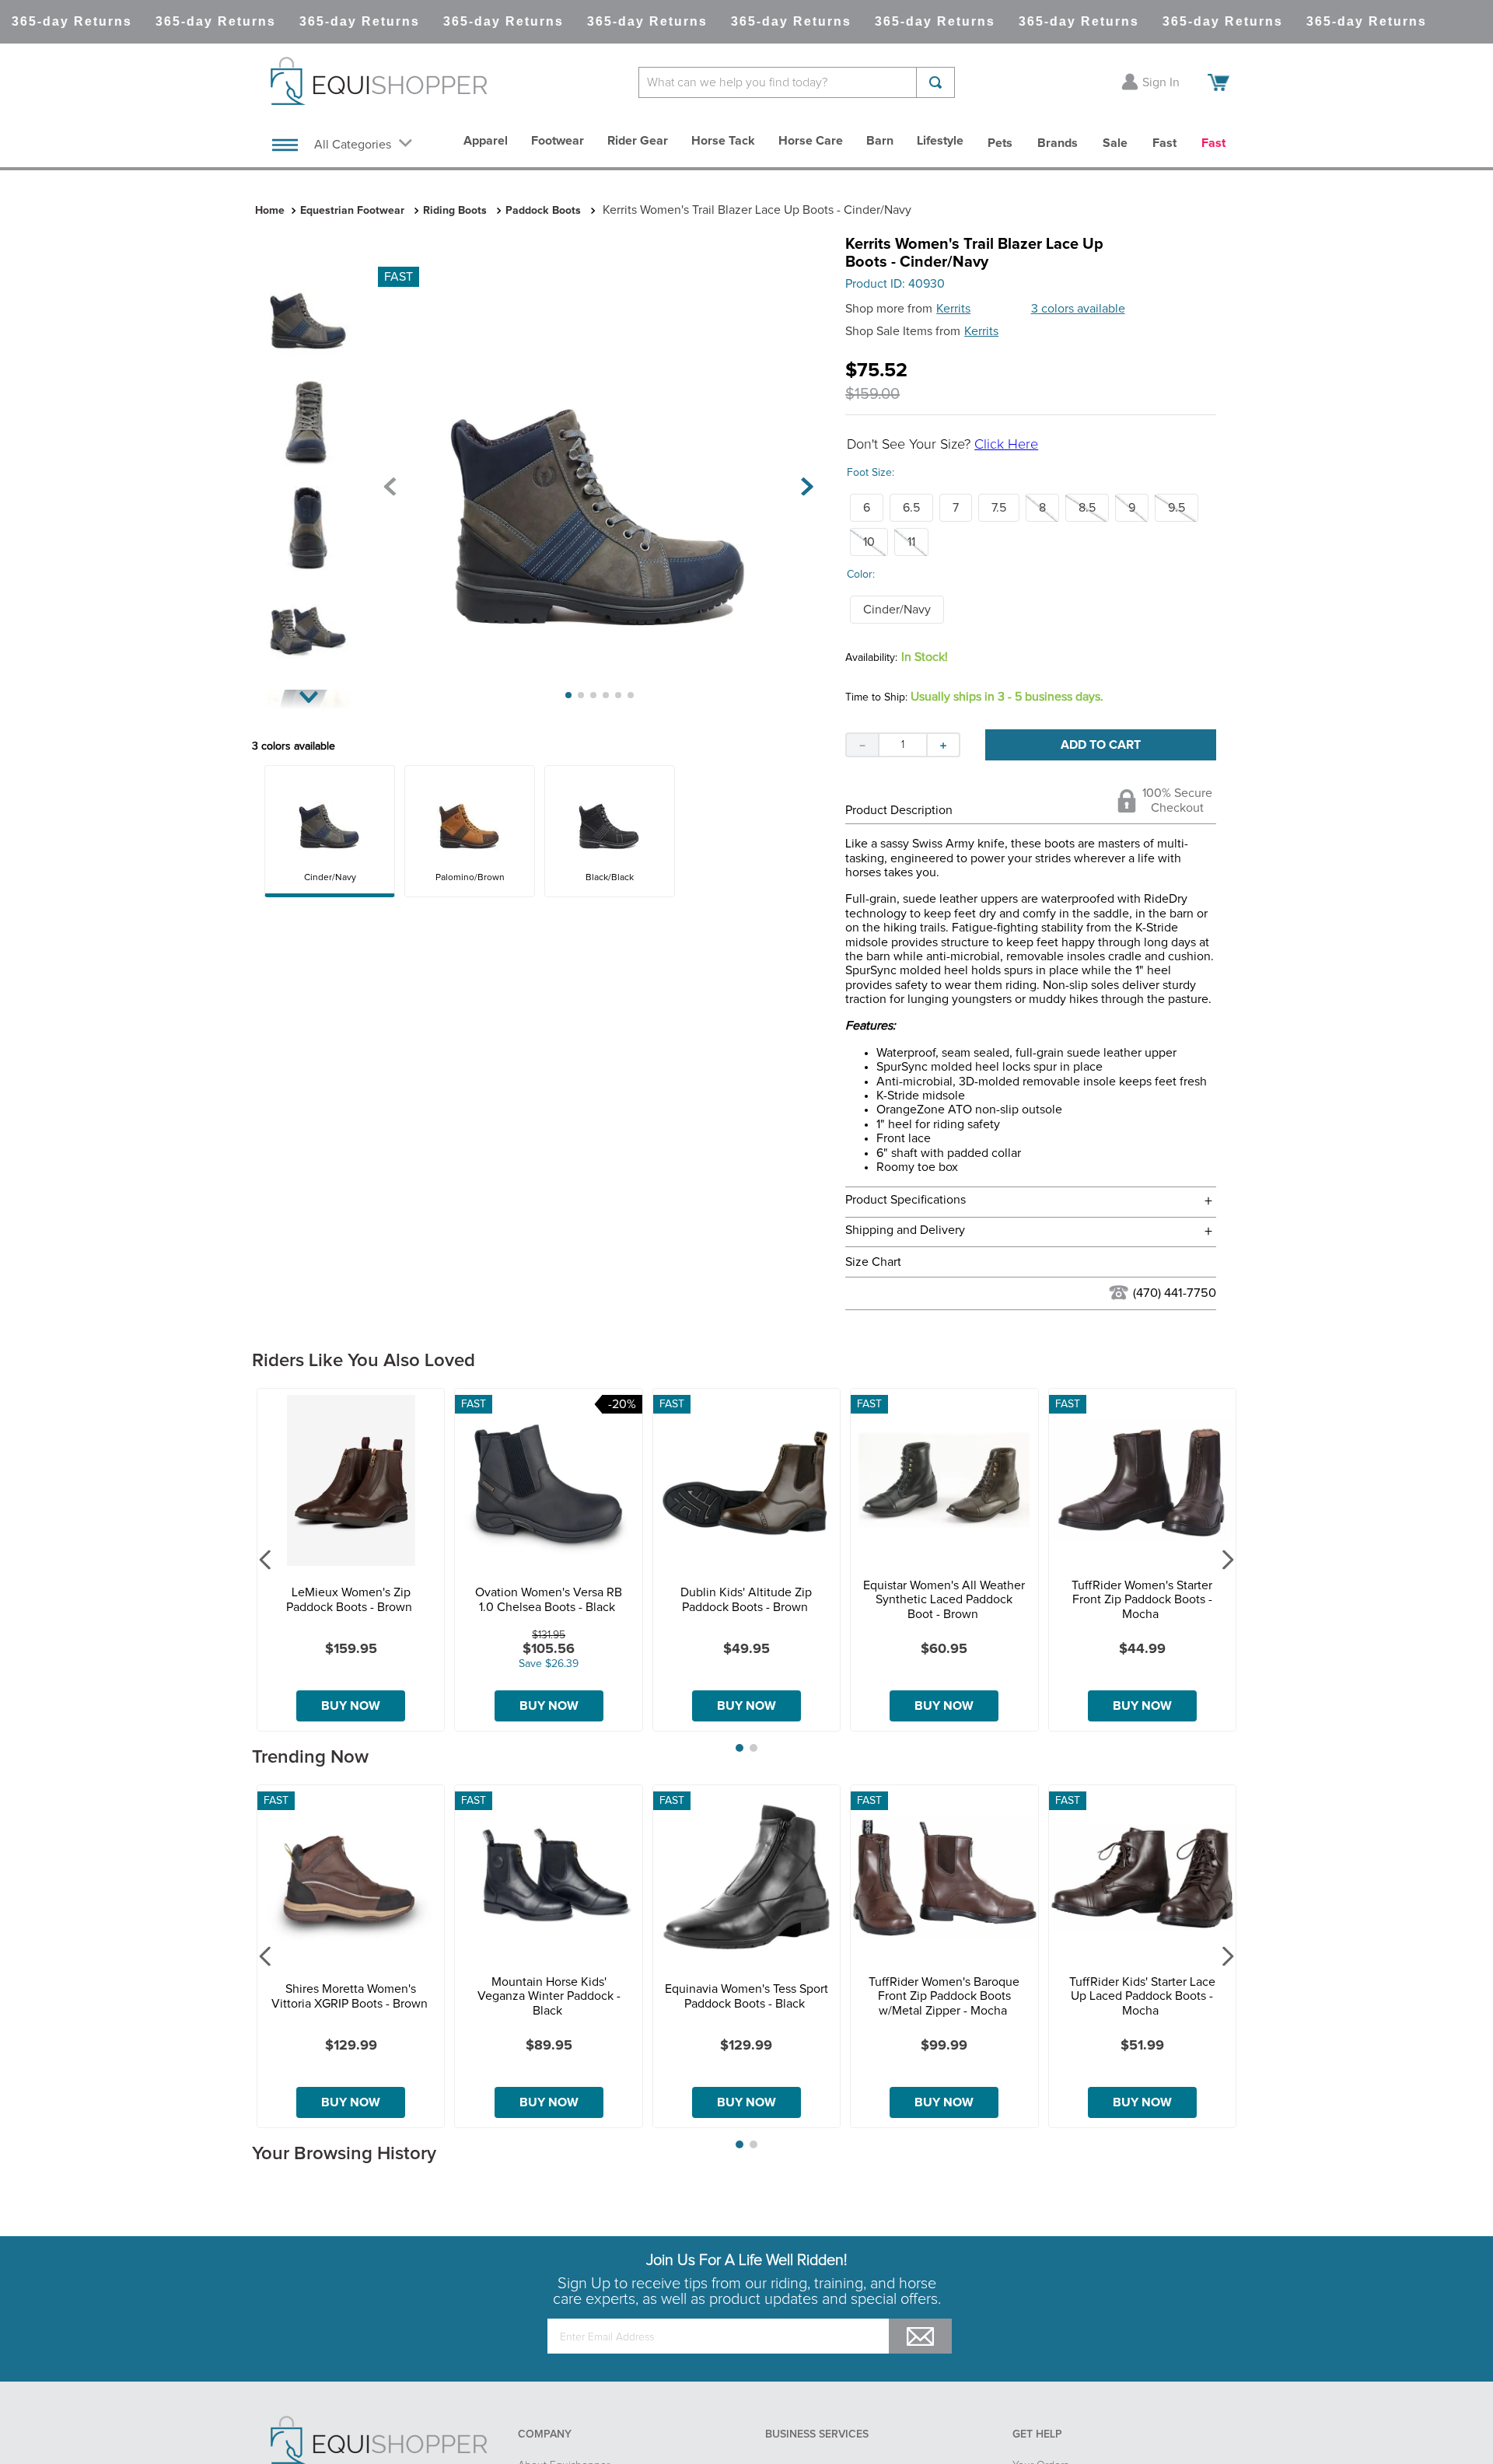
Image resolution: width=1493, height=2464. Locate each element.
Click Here (1006, 445)
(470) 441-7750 (1175, 1293)
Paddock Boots (543, 211)
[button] (867, 508)
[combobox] (797, 82)
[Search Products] (935, 82)
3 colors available (1078, 309)
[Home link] (270, 211)
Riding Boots (455, 211)
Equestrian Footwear (352, 211)
